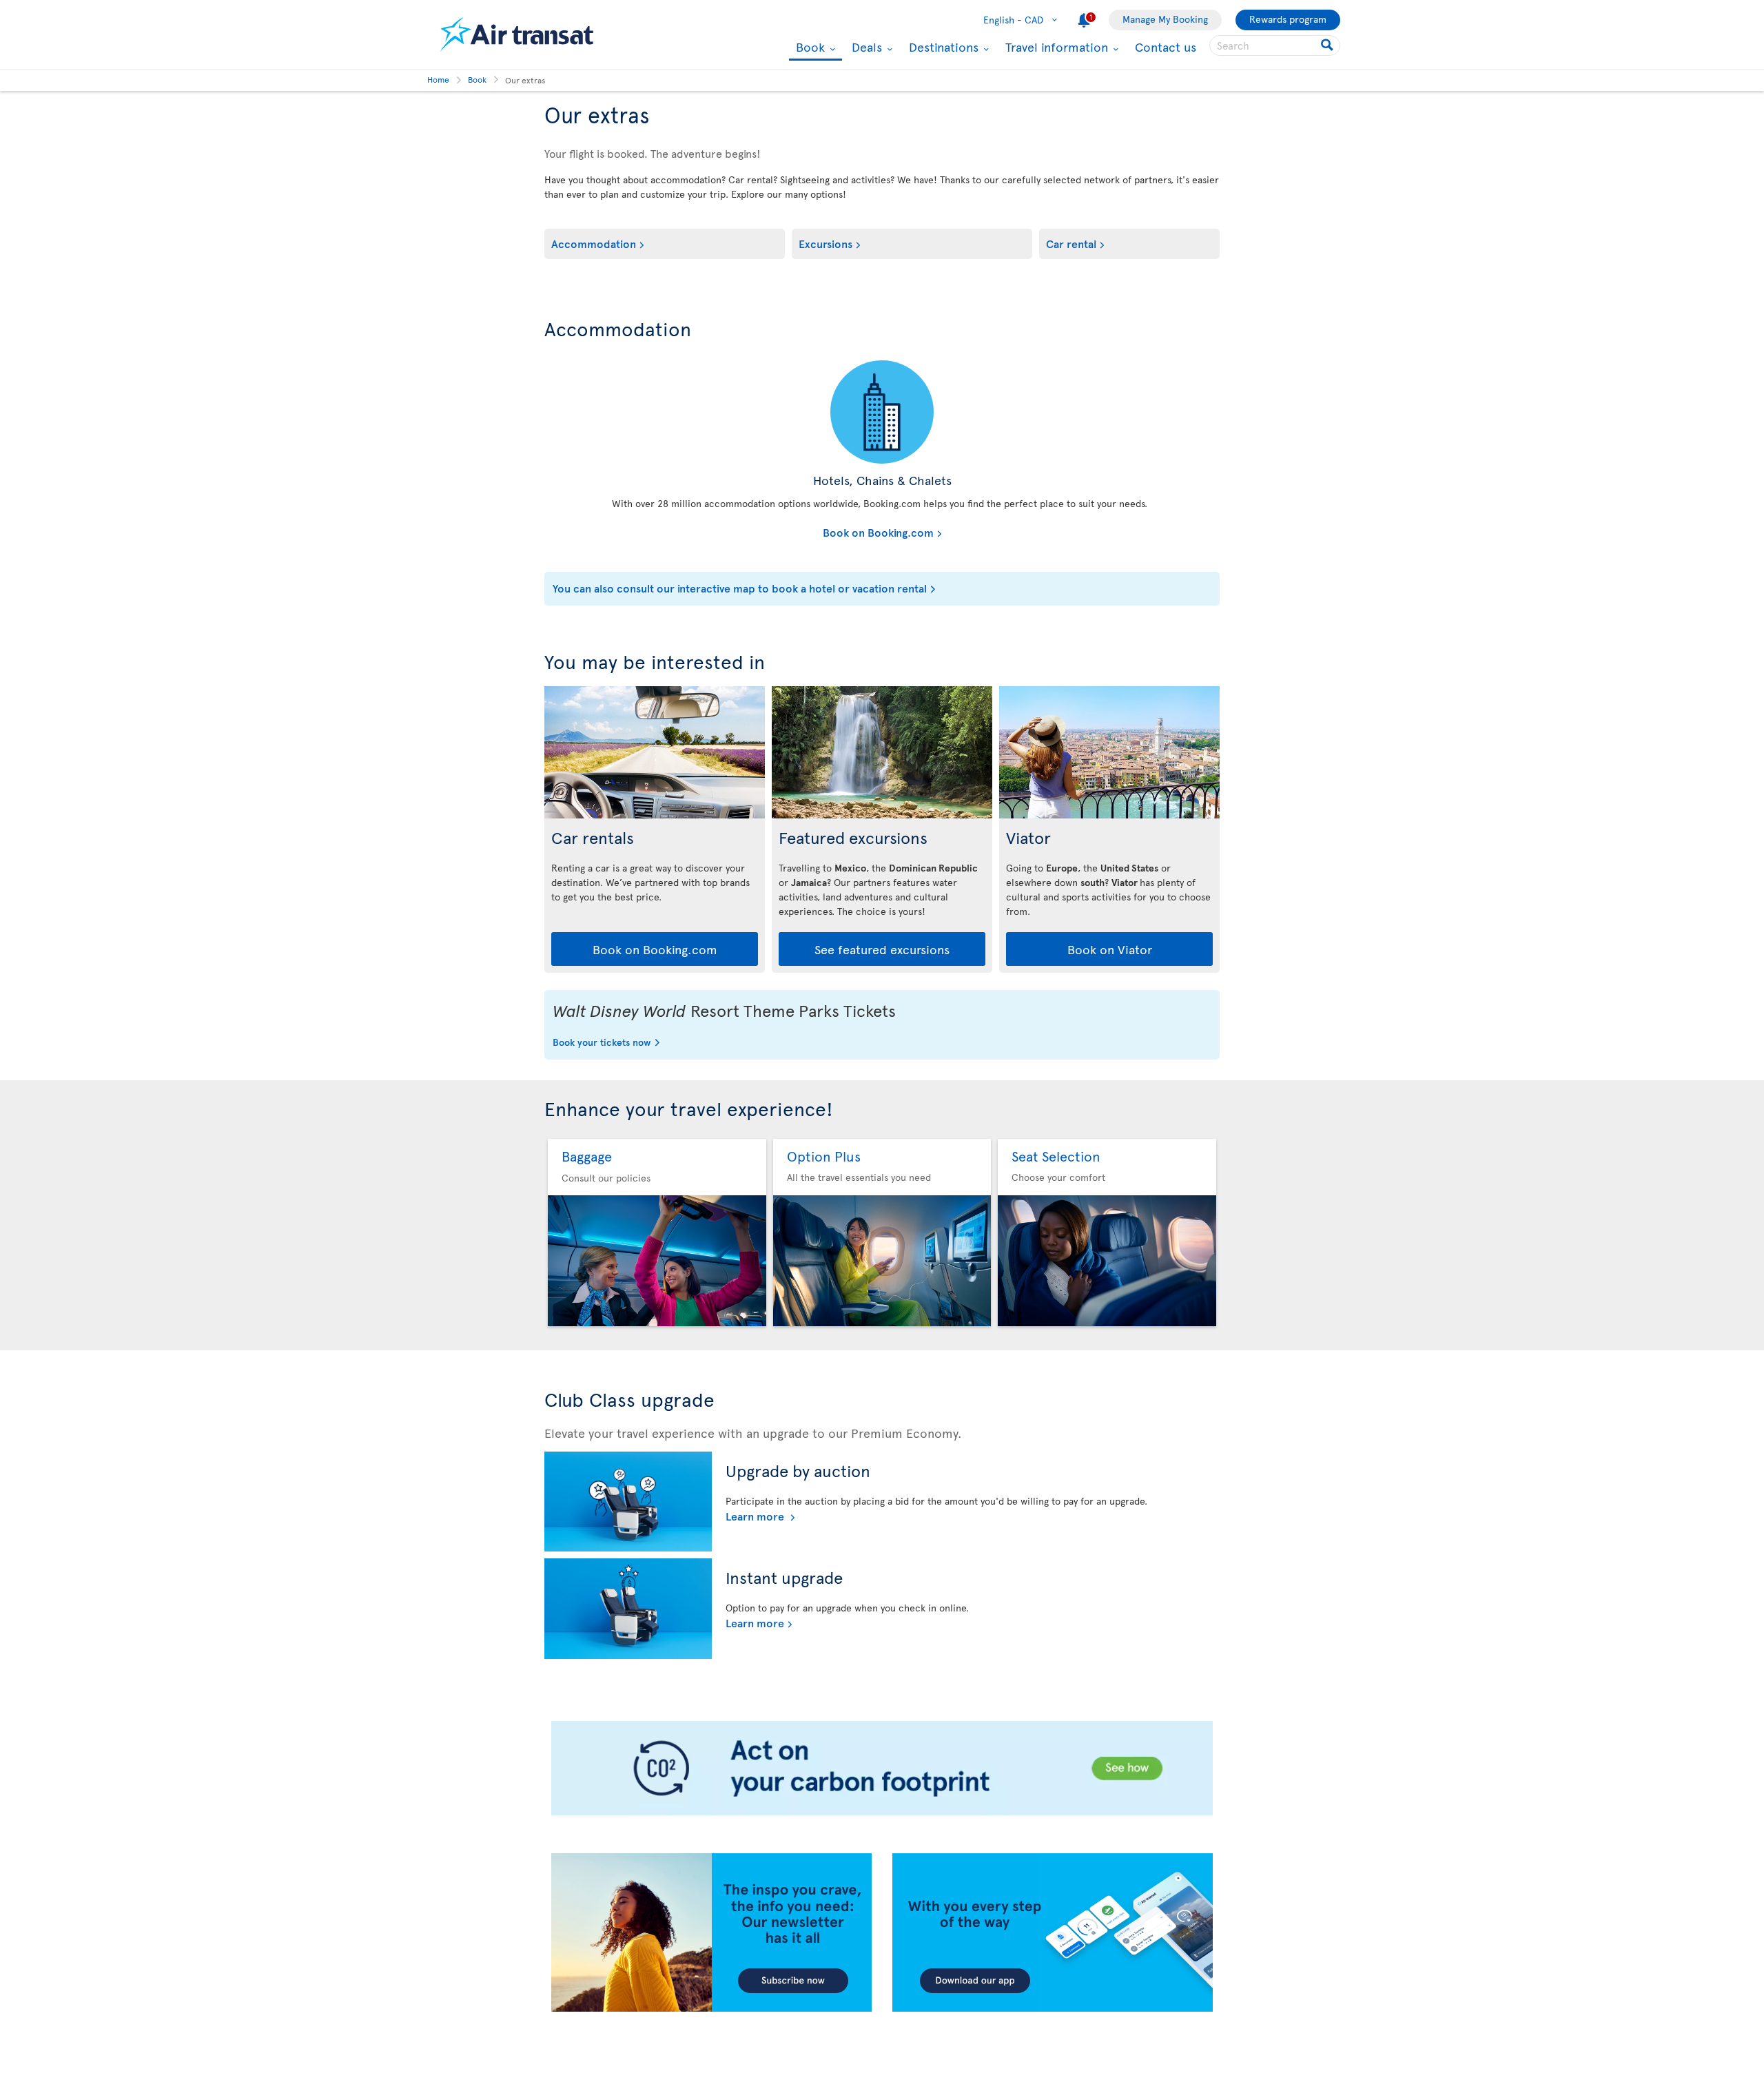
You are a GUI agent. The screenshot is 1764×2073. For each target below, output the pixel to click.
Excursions (825, 243)
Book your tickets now (602, 1043)
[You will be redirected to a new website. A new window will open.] (882, 412)
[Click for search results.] (1328, 45)
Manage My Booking (1165, 19)
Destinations (942, 47)
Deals (865, 47)
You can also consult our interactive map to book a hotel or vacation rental (740, 588)
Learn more (756, 1516)
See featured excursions (882, 949)
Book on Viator (1110, 949)
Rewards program (1288, 19)
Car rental (1071, 243)
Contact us (1166, 47)
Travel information (1055, 47)
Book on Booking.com (742, 532)
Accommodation (594, 243)
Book (809, 48)
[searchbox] (1275, 45)
